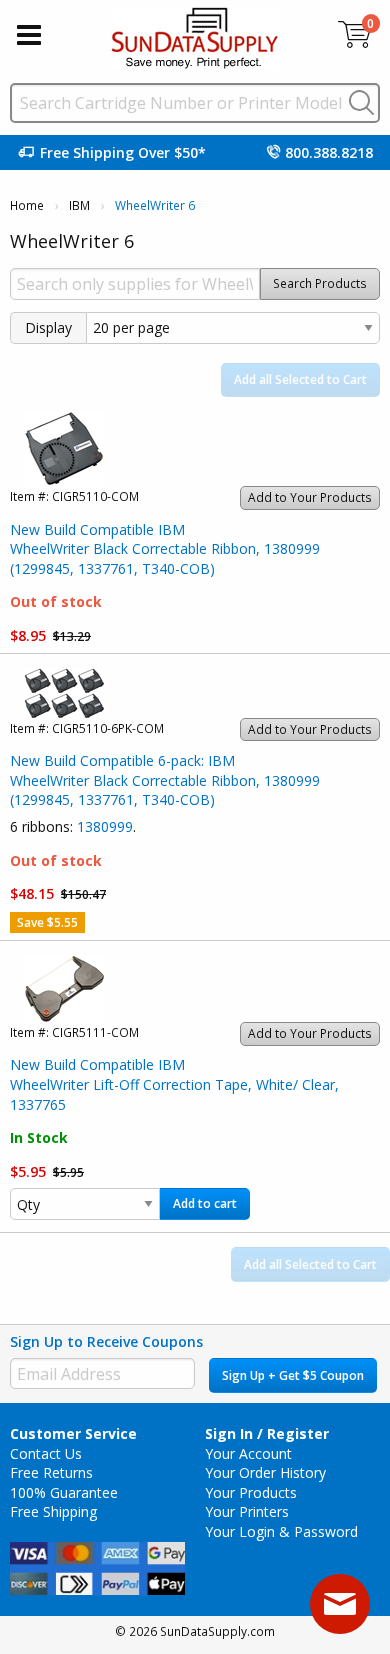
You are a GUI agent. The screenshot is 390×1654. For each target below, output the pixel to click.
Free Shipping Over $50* (123, 152)
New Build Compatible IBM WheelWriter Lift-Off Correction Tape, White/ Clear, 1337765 (174, 1084)
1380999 (105, 826)
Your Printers (247, 1511)
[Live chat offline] (340, 1604)
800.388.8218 (329, 152)
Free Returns (51, 1472)
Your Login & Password (281, 1531)
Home (27, 205)
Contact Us (46, 1453)
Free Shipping (53, 1511)
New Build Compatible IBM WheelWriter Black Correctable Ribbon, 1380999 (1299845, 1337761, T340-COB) (165, 549)
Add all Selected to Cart (300, 379)
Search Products (320, 283)
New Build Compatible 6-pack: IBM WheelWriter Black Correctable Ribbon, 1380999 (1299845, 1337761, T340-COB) (165, 780)
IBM (79, 205)
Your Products (251, 1492)
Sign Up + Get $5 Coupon (293, 1375)
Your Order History (265, 1472)
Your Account (248, 1453)
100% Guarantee (64, 1492)
